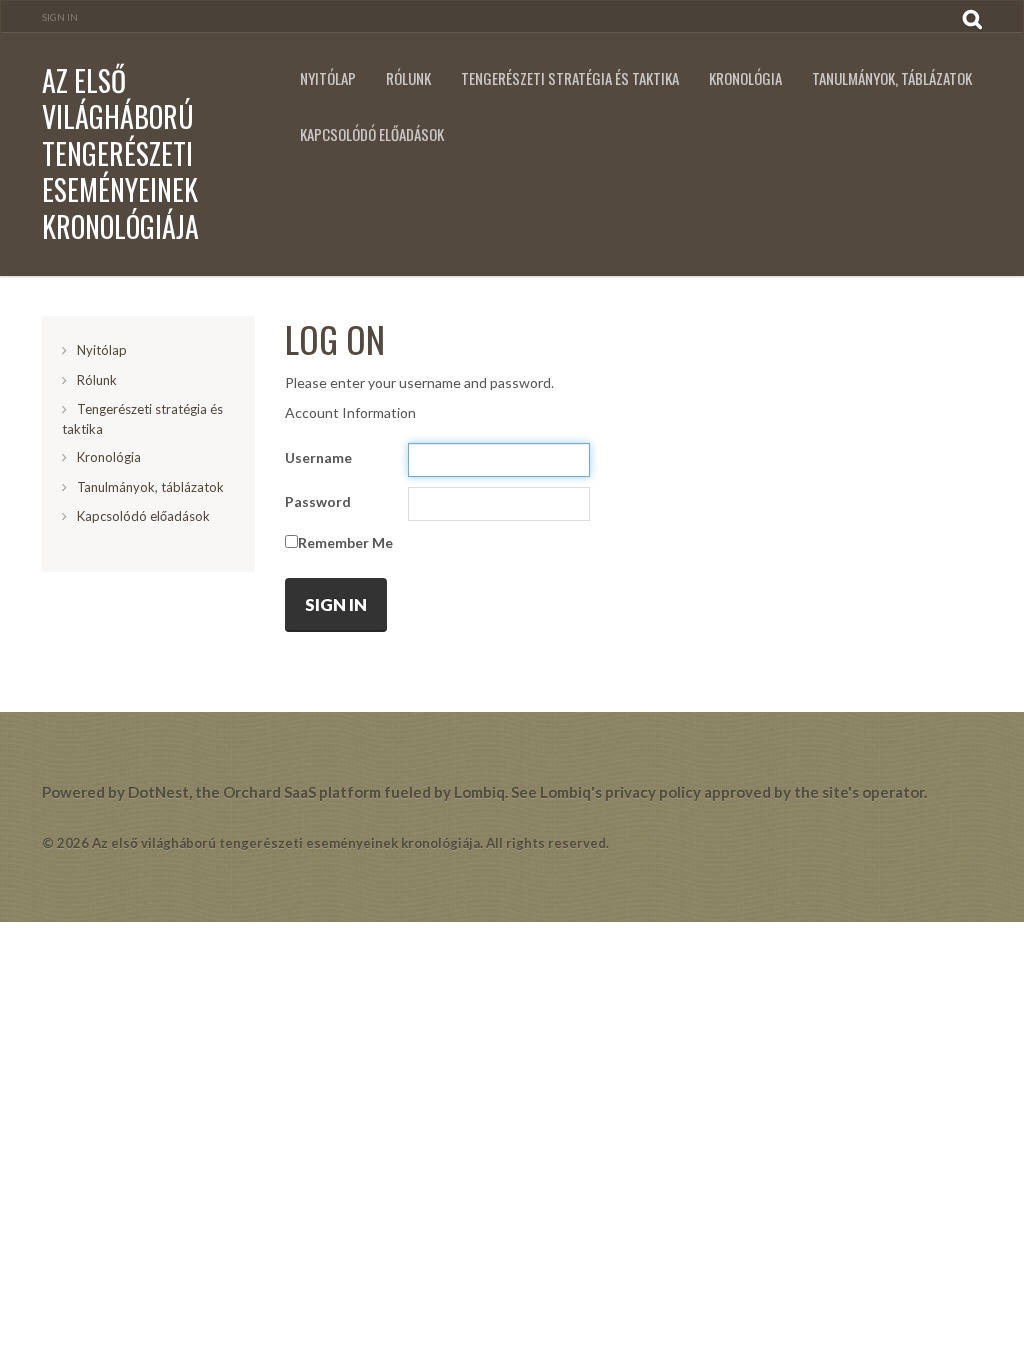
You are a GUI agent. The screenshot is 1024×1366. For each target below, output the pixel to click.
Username (318, 457)
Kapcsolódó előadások (372, 134)
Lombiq (479, 792)
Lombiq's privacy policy (620, 792)
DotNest (158, 792)
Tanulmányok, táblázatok (892, 78)
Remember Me (345, 542)
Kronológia (745, 78)
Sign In (60, 17)
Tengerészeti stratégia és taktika (570, 78)
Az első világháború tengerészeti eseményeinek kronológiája (120, 153)
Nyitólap (328, 78)
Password (318, 501)
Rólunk (408, 78)
